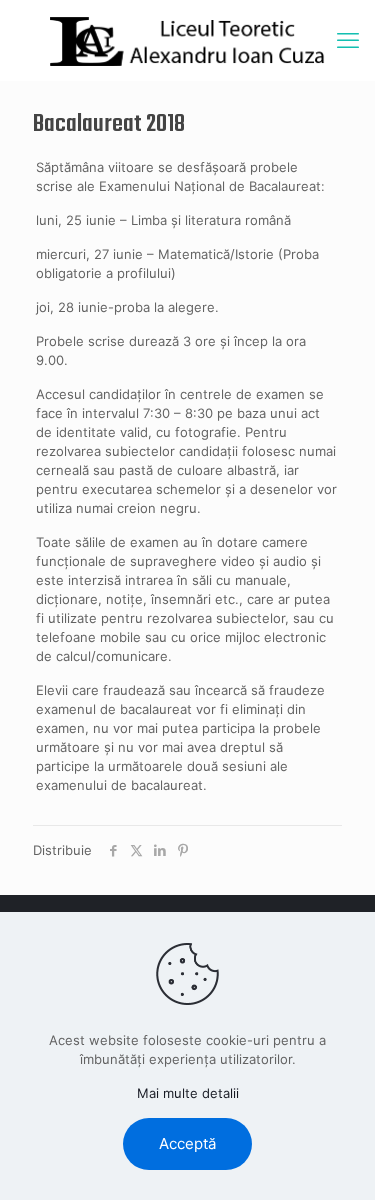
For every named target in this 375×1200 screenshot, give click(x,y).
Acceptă (187, 1143)
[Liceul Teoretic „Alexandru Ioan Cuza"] (187, 40)
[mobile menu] (348, 40)
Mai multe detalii (188, 1093)
